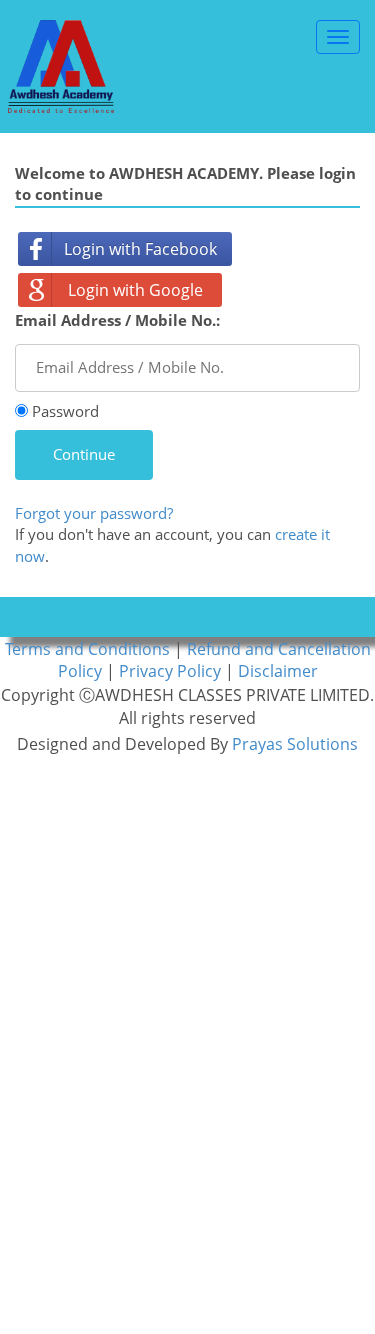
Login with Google (135, 290)
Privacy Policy (172, 671)
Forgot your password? (94, 513)
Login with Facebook (140, 249)
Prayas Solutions (295, 744)
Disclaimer (278, 671)
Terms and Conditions (89, 649)
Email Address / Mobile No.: (117, 320)
